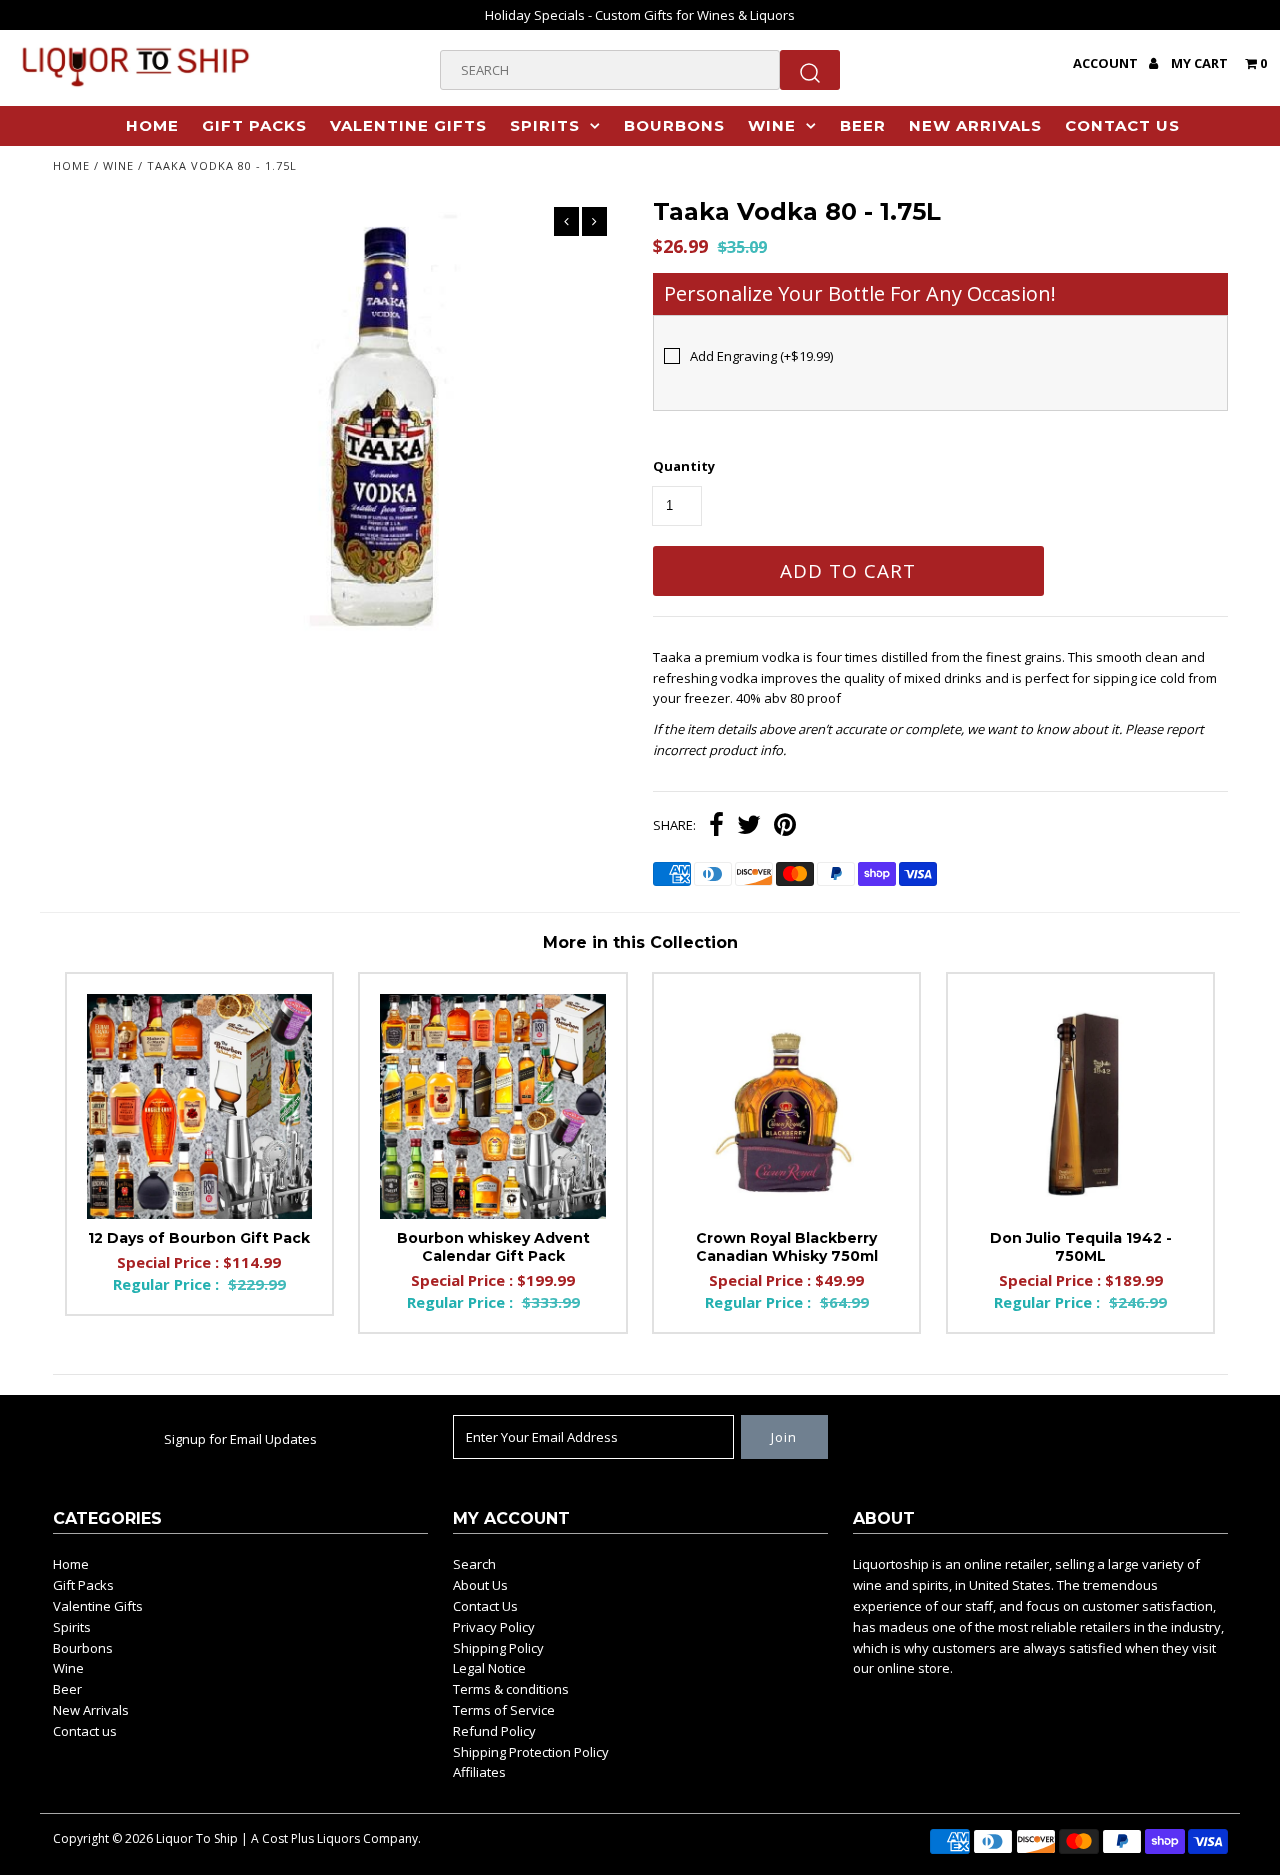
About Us (480, 1585)
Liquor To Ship (197, 1838)
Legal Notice (489, 1668)
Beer (863, 125)
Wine (772, 125)
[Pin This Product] (785, 827)
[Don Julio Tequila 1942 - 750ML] (1080, 1106)
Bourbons (674, 125)
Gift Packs (254, 125)
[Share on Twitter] (749, 827)
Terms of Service (504, 1710)
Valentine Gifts (408, 125)
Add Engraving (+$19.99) (761, 356)
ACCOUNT (1107, 63)
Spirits (545, 125)
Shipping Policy (498, 1648)
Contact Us (485, 1606)
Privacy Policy (494, 1627)
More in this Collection (640, 942)
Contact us (1122, 125)
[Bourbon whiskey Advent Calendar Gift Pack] (492, 1106)
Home (152, 125)
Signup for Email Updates (240, 1439)
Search (474, 1564)
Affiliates (479, 1772)
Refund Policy (494, 1731)
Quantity (684, 466)
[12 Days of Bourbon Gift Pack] (199, 1106)
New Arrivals (975, 125)
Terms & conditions (511, 1689)
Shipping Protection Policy (531, 1752)
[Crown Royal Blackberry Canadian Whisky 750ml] (786, 1106)
